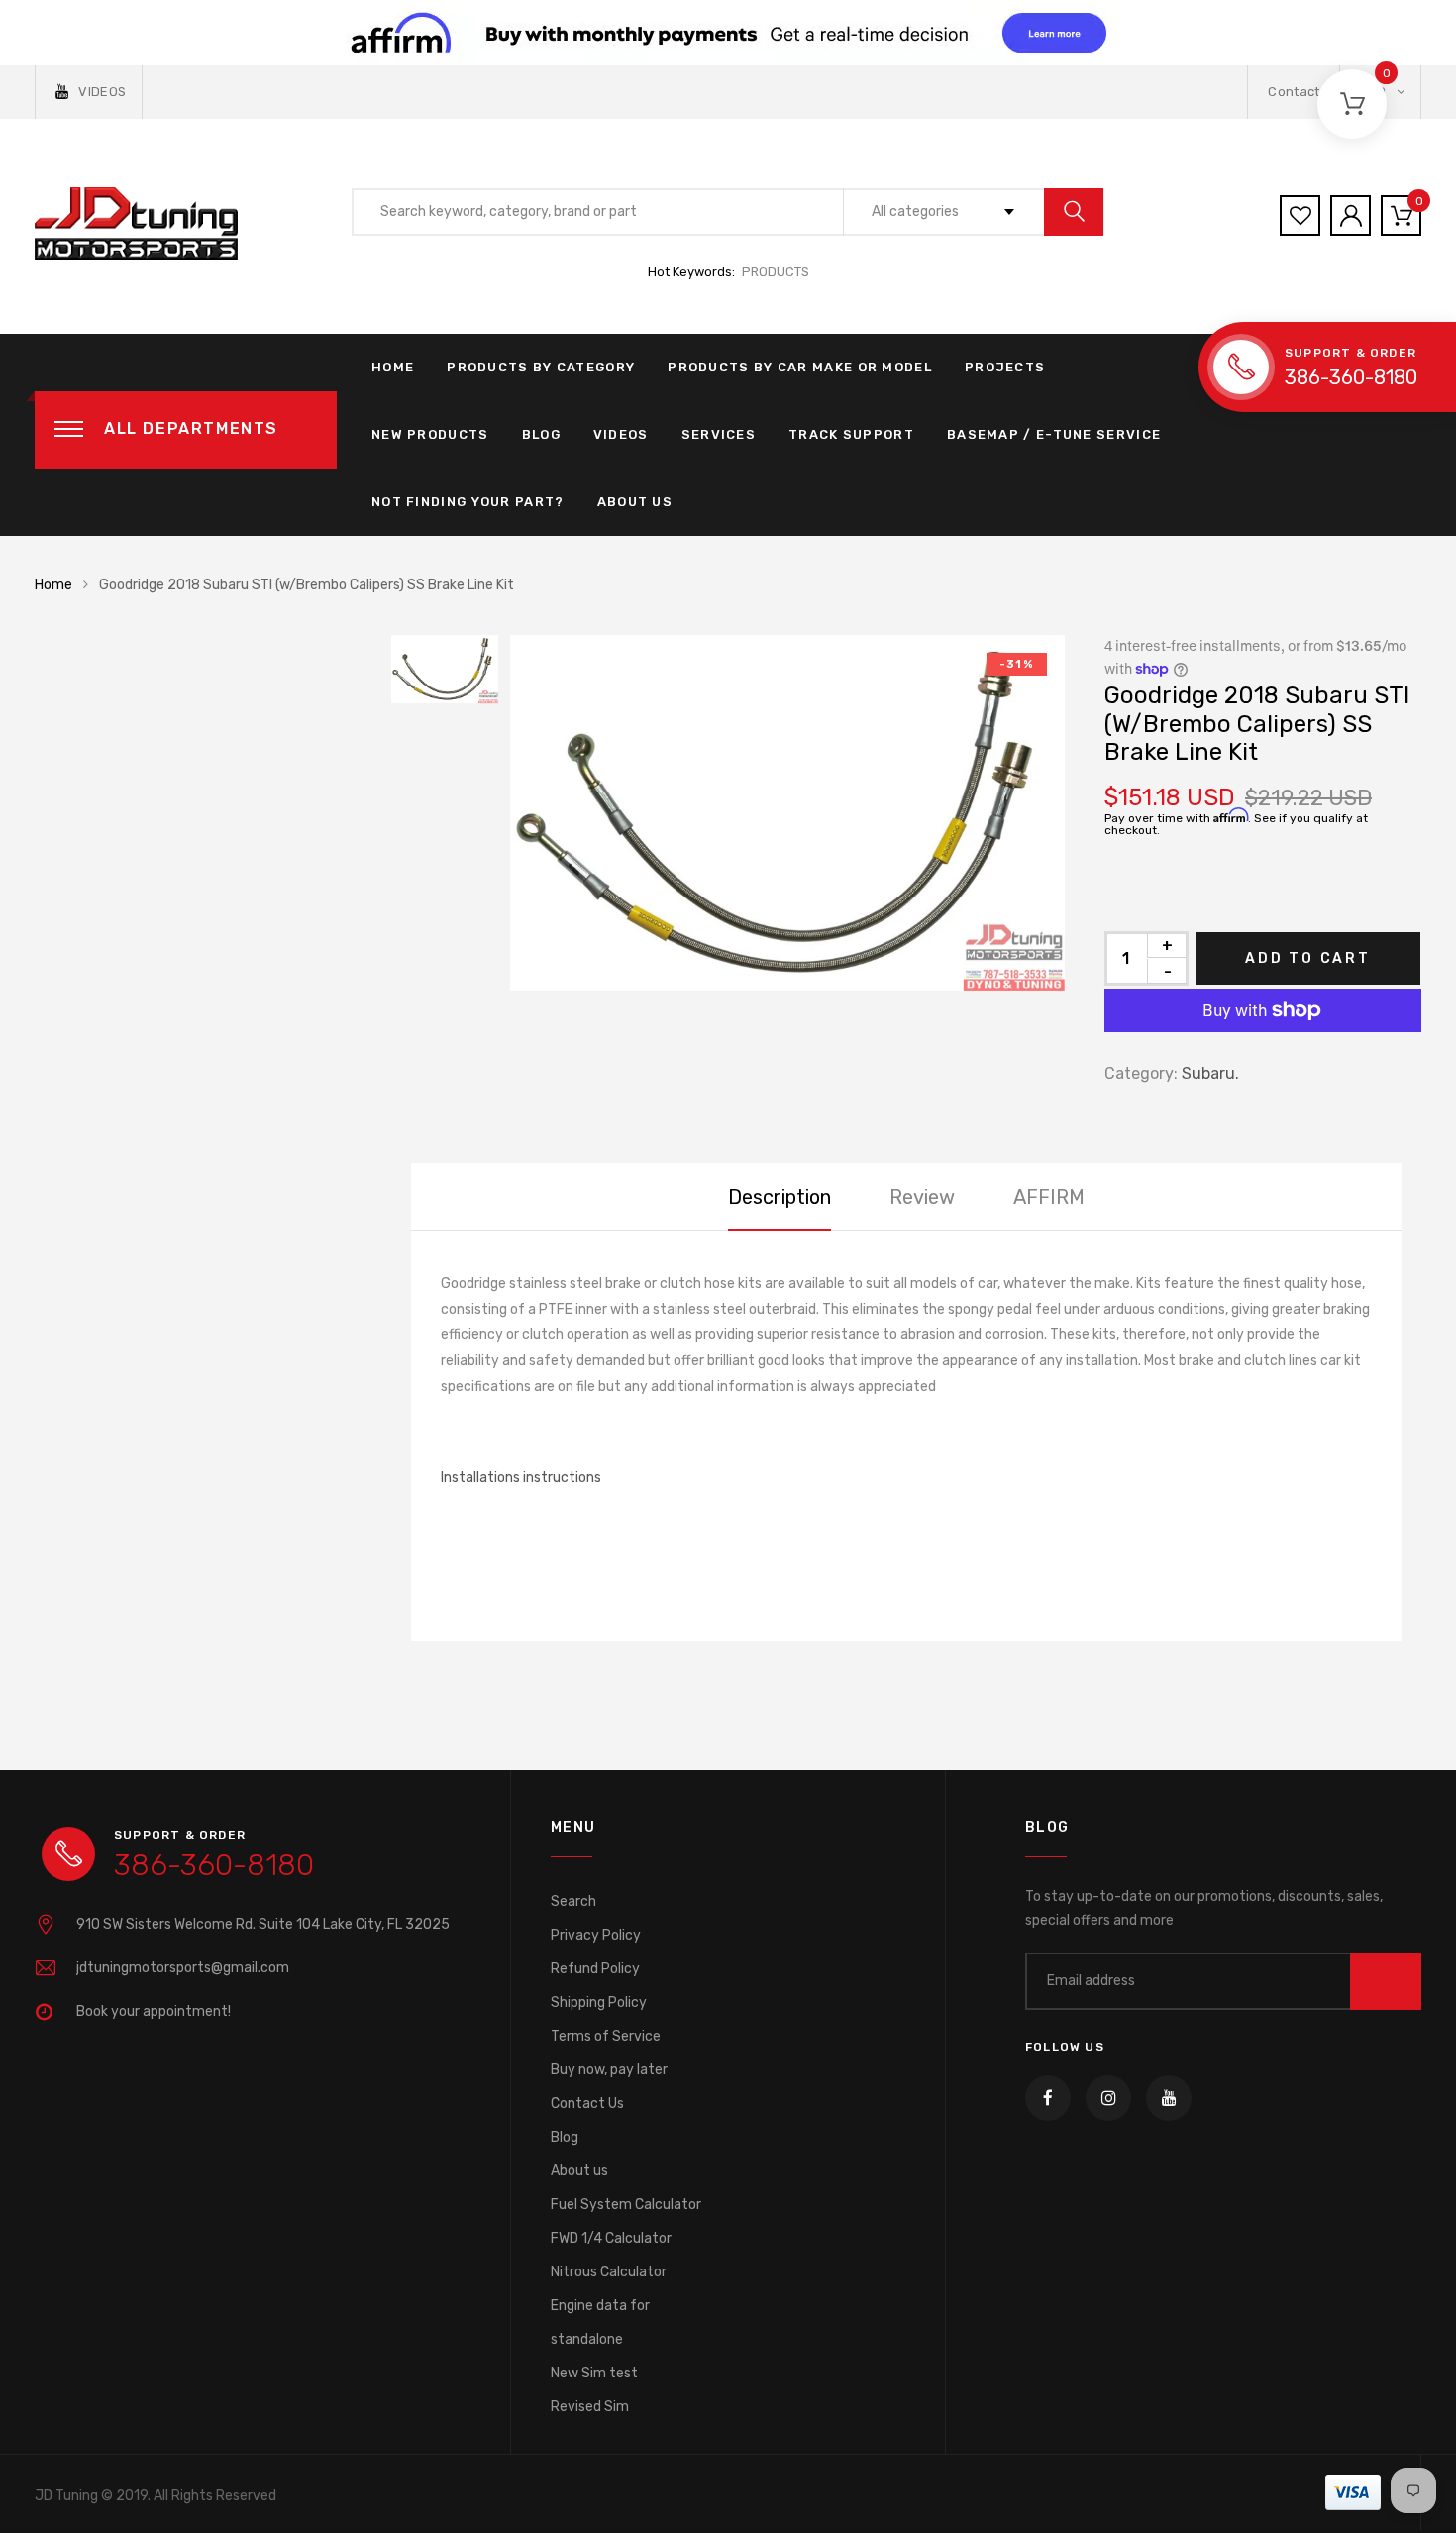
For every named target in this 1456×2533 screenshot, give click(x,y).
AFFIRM (1049, 1197)
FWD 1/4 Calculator (611, 2238)
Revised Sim (590, 2407)
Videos (621, 434)
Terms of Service (606, 2036)
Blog (541, 434)
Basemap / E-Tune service (1054, 434)
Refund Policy (595, 1969)
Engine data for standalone (600, 2322)
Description (780, 1197)
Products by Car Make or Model (800, 367)
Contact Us (587, 2104)
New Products (430, 434)
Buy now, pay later (609, 2070)
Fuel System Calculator (626, 2205)
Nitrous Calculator (609, 2272)
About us (579, 2171)
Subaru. (1210, 1073)
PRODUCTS (776, 272)
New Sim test (594, 2373)
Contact (1294, 92)
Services (719, 434)
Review (922, 1197)
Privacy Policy (596, 1935)
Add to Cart (1308, 958)
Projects (1005, 367)
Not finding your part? (468, 502)
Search (573, 1901)
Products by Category (541, 367)
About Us (635, 502)
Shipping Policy (599, 2003)
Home (393, 367)
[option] (787, 813)
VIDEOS (102, 92)
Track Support (851, 434)
